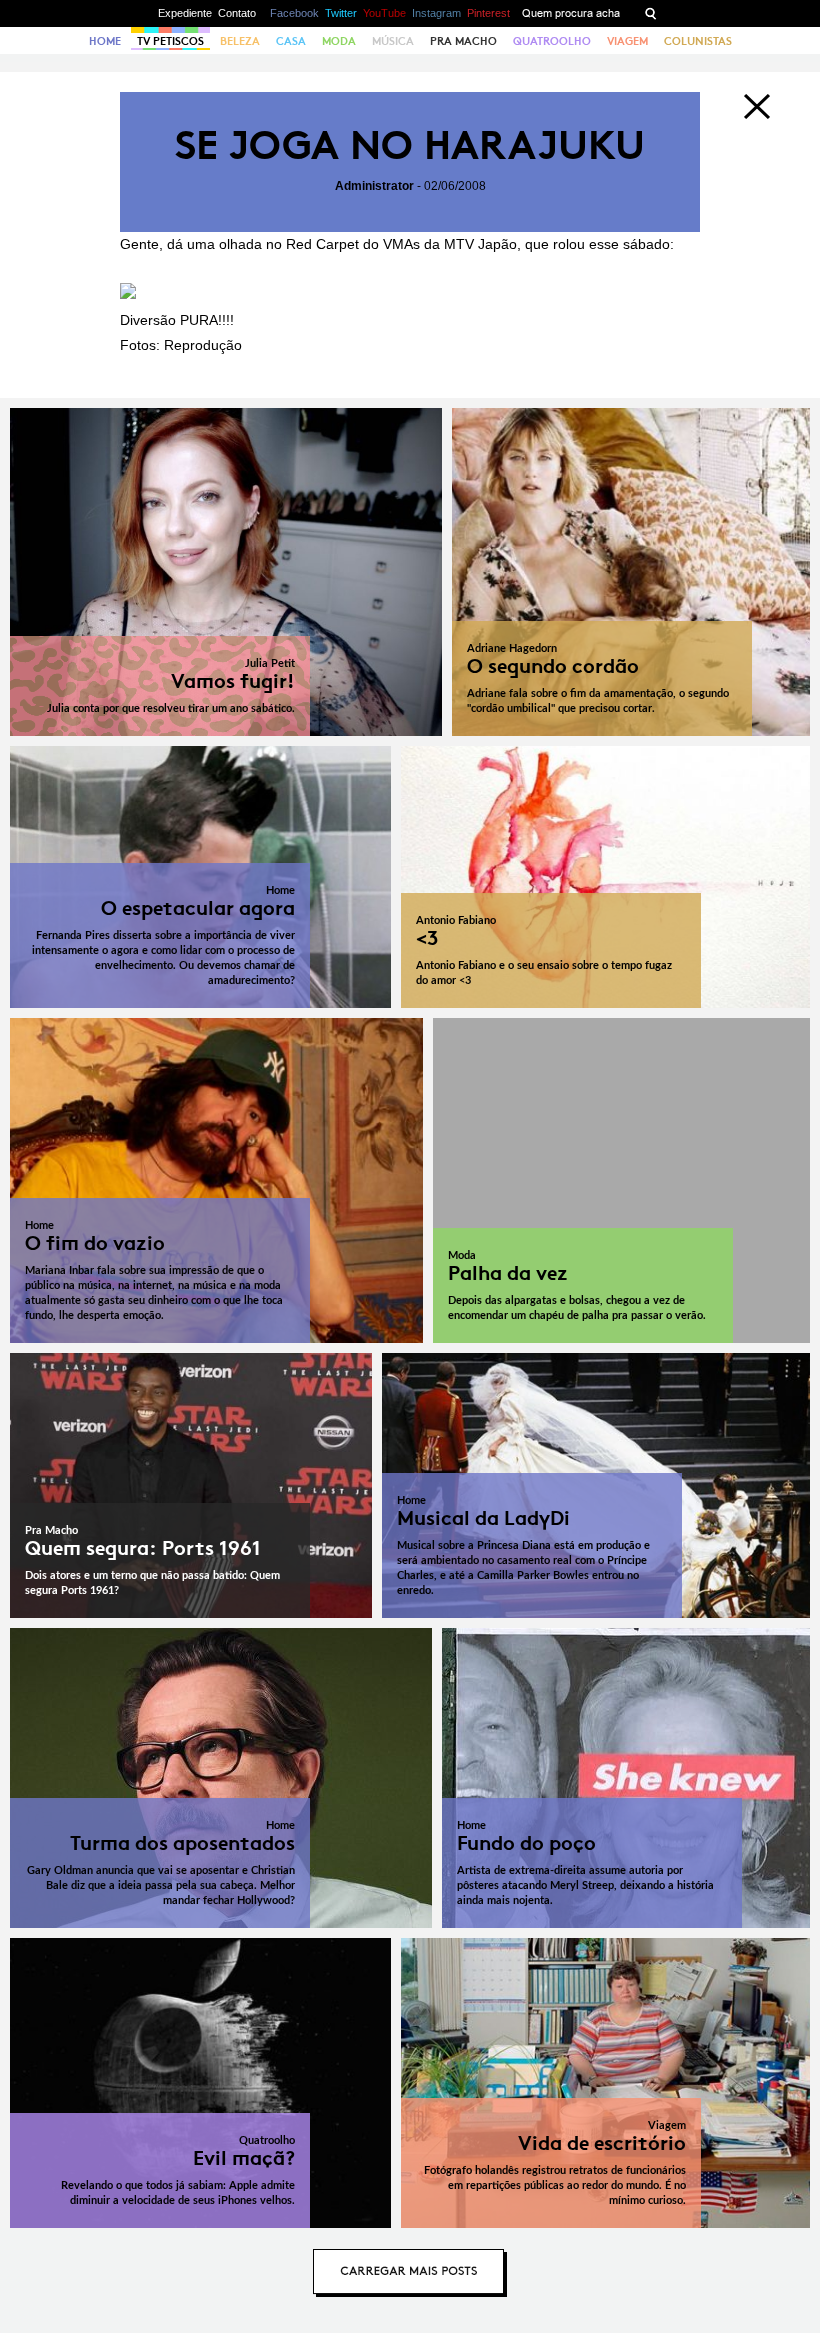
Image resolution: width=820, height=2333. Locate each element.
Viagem (627, 41)
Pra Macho (463, 41)
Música (393, 41)
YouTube (384, 13)
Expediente (185, 13)
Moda (339, 41)
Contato (237, 13)
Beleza (240, 41)
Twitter (341, 13)
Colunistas (698, 41)
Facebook (294, 13)
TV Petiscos (170, 41)
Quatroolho (552, 41)
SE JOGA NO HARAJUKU (410, 145)
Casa (291, 41)
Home (105, 41)
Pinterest (488, 13)
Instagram (436, 13)
